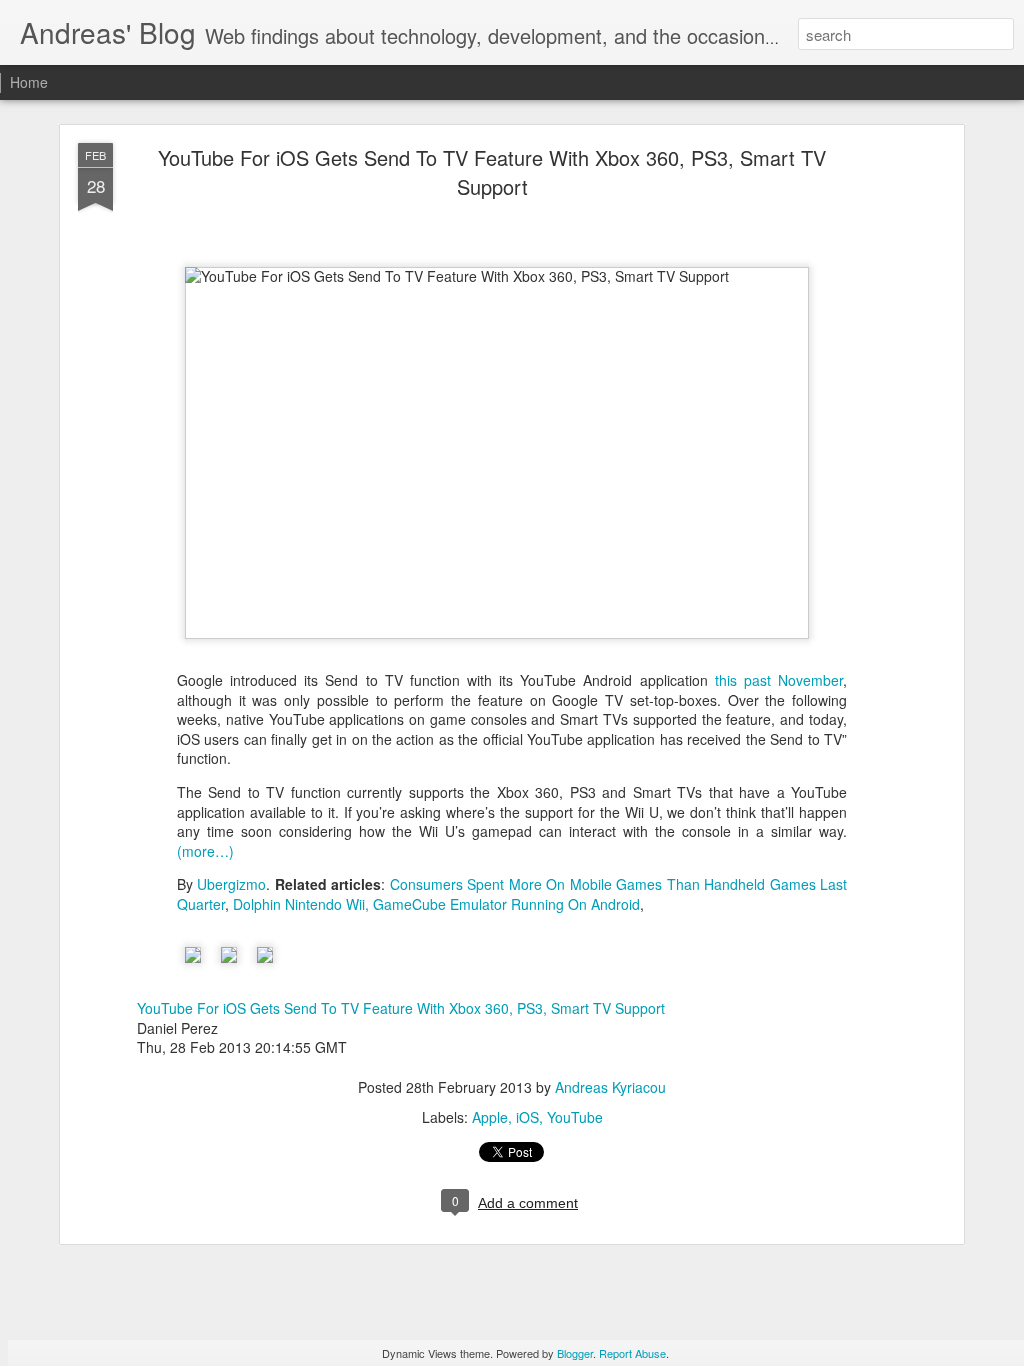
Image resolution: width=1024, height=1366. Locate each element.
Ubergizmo (231, 884)
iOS (527, 1117)
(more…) (205, 851)
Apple (490, 1117)
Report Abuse (632, 1353)
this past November (779, 680)
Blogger (575, 1353)
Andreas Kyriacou (610, 1087)
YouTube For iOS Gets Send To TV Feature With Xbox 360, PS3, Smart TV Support (492, 172)
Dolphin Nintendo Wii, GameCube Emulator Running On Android (436, 904)
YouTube (575, 1117)
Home (29, 82)
